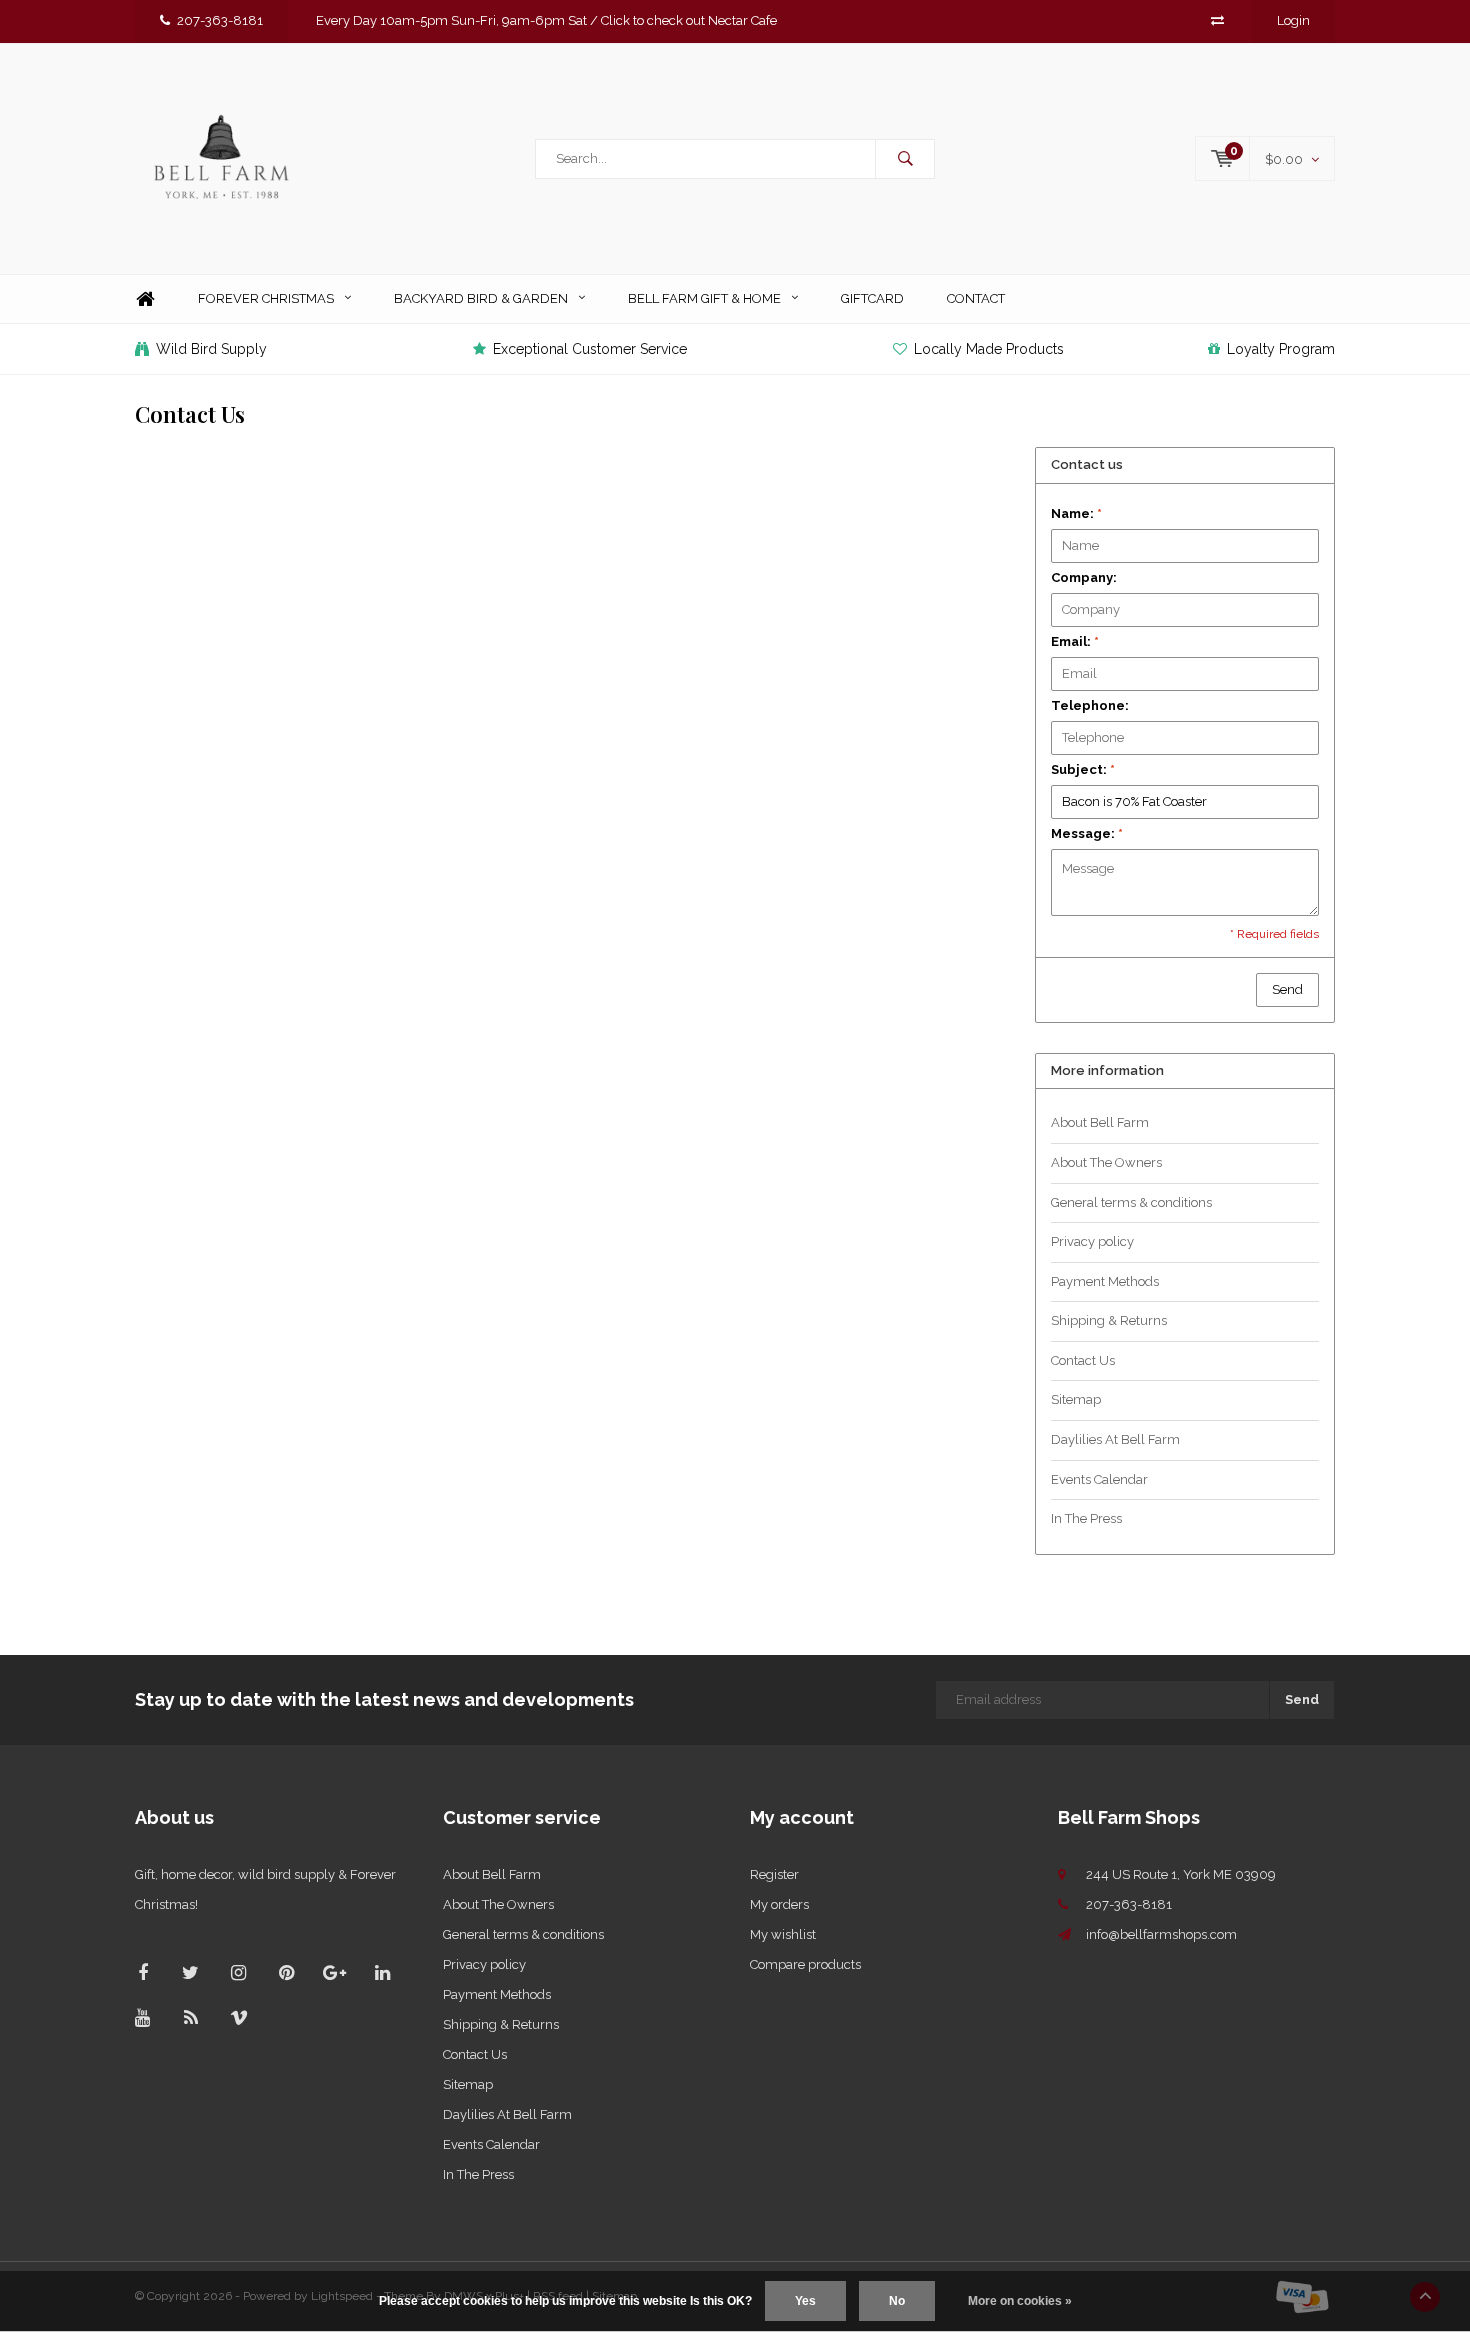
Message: (1087, 833)
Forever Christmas (266, 298)
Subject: (1083, 769)
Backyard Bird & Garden (481, 298)
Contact (976, 298)
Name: (1076, 513)
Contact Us (1083, 1360)
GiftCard (872, 298)
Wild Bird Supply (211, 349)
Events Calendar (1099, 1479)
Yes (805, 2301)
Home (145, 299)
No (897, 2301)
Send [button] (1287, 989)
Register (774, 1874)
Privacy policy (1092, 1241)
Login (1293, 20)
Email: (1075, 641)
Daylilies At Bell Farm (1115, 1439)
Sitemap (1076, 1399)
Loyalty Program (1281, 349)
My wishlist (783, 1934)
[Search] (905, 159)
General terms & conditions (1131, 1202)
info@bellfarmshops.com (1161, 1934)
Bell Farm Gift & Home (704, 298)
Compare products (805, 1964)
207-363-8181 (220, 20)
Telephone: (1090, 705)
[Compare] (1217, 20)
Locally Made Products (989, 349)
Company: (1084, 577)
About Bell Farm (1100, 1122)
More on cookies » (1020, 2301)
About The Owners (1106, 1162)
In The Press (1086, 1518)
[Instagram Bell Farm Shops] (238, 1972)
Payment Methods (1105, 1281)
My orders (779, 1904)
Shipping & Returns (1109, 1320)
